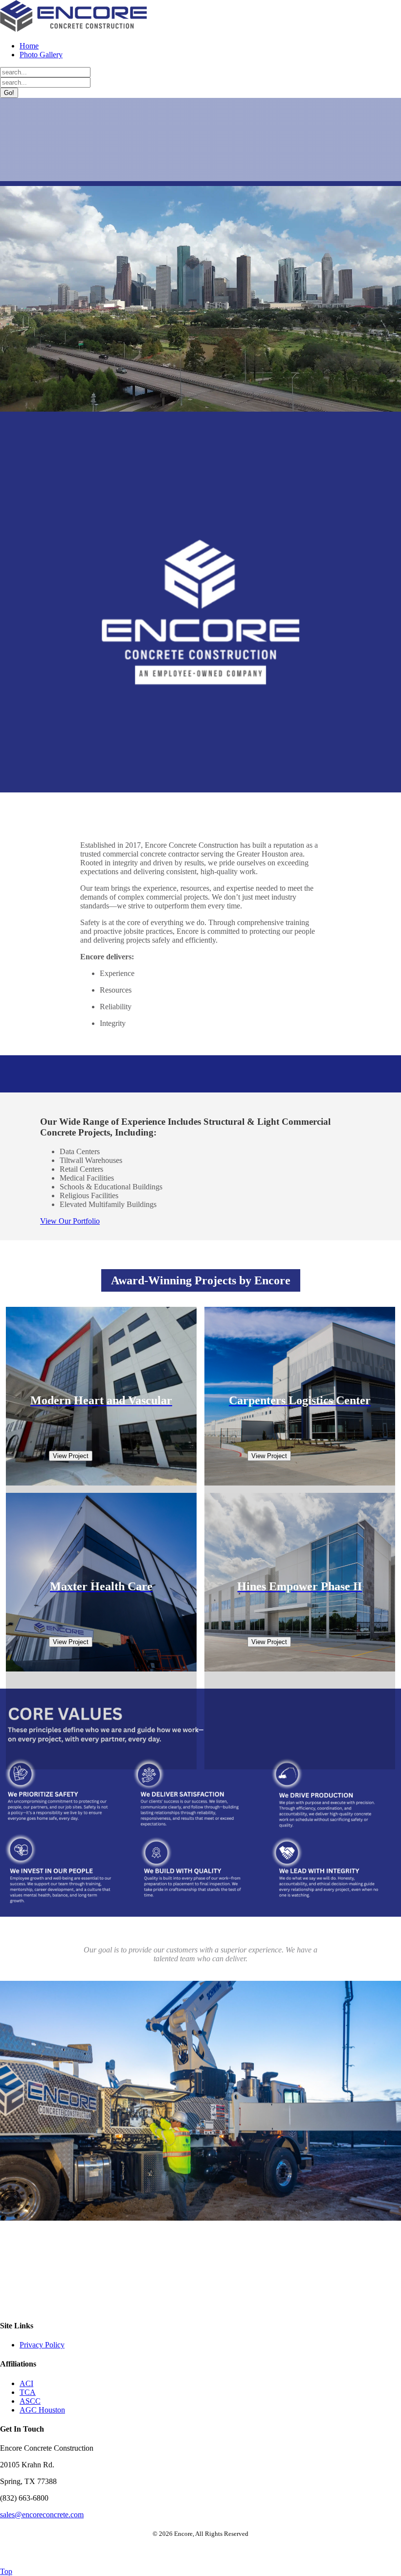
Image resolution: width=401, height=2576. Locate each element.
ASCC (30, 2401)
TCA (28, 2392)
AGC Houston (42, 2410)
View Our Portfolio (70, 1221)
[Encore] (73, 29)
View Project (71, 1456)
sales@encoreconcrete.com (42, 2515)
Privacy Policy (42, 2345)
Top (6, 2571)
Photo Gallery (41, 55)
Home (29, 46)
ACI (26, 2383)
